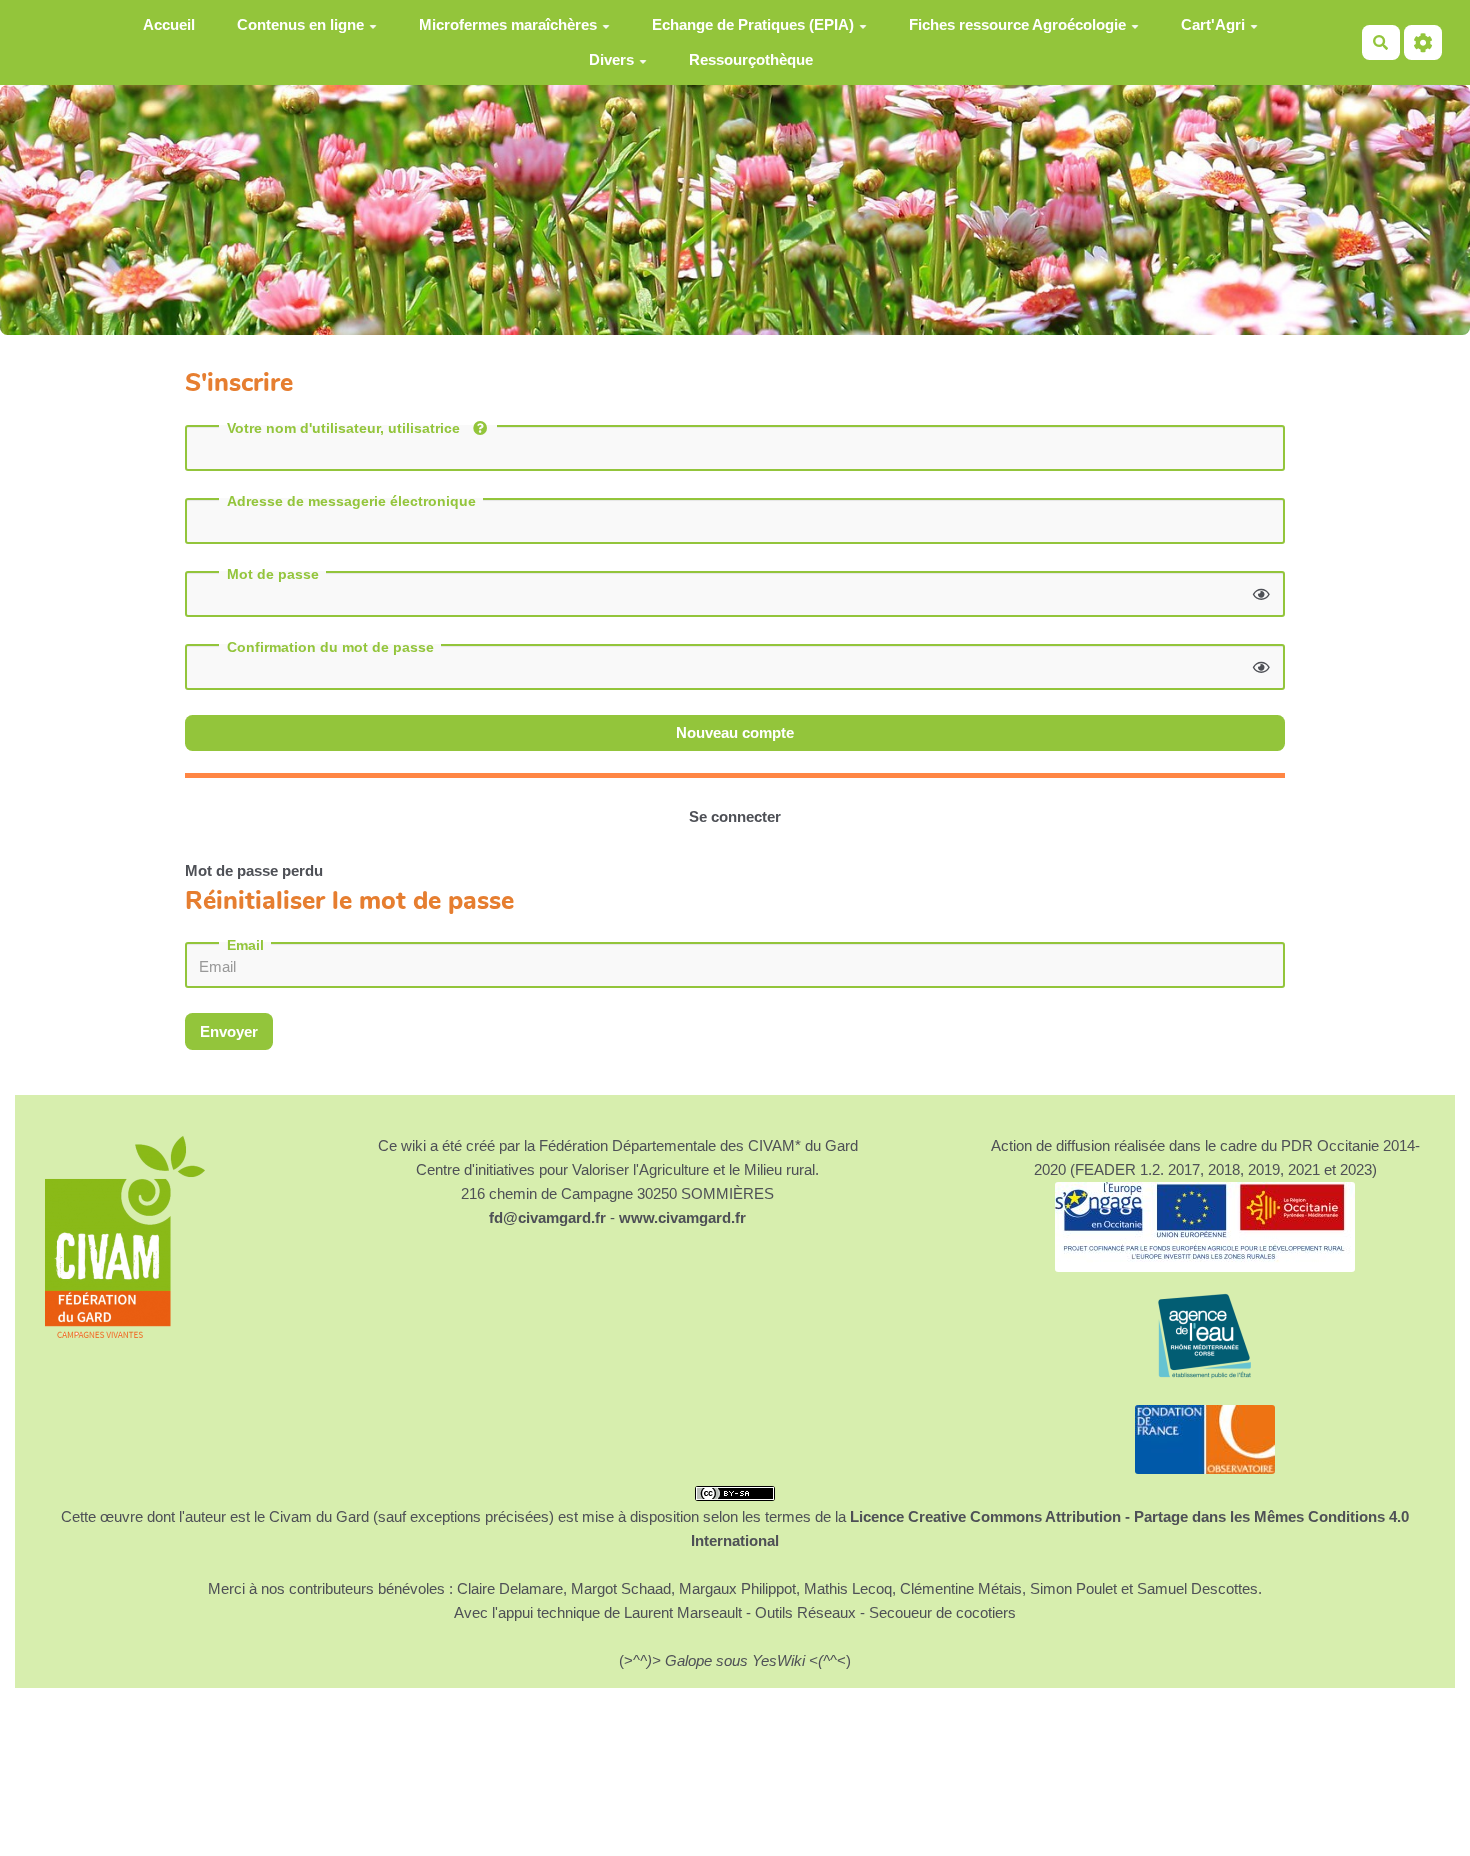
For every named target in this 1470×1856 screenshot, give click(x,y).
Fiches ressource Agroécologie (1017, 24)
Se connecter (735, 816)
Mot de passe (273, 574)
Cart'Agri (1213, 24)
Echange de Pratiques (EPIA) (753, 24)
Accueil (169, 24)
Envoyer (229, 1031)
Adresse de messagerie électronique (351, 501)
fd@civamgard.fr (547, 1217)
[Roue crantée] (1423, 42)
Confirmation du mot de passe (330, 647)
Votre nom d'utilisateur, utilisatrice (345, 428)
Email (245, 945)
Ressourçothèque (751, 59)
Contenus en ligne (300, 24)
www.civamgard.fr (682, 1217)
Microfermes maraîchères (508, 24)
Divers (611, 59)
